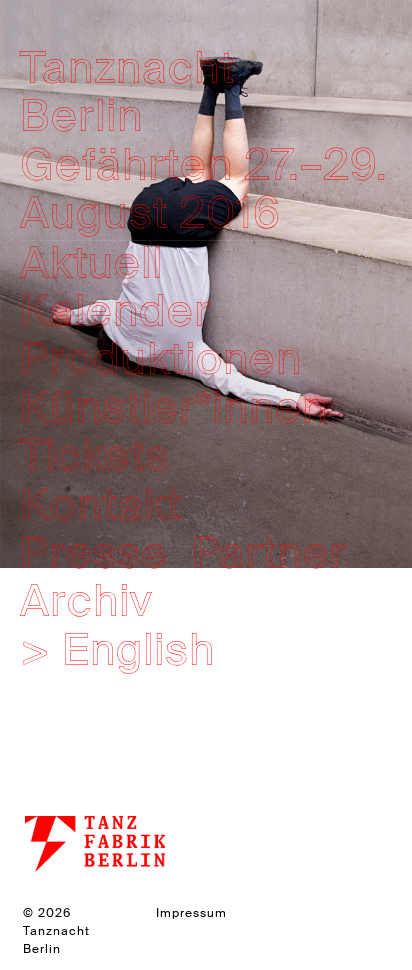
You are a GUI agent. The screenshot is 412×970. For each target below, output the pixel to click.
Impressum (191, 913)
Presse (94, 553)
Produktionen (161, 359)
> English (117, 650)
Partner (269, 553)
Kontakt (101, 505)
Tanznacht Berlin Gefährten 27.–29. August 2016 (204, 141)
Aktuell (91, 263)
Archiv (86, 601)
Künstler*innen (174, 408)
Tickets (95, 456)
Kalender (115, 311)
